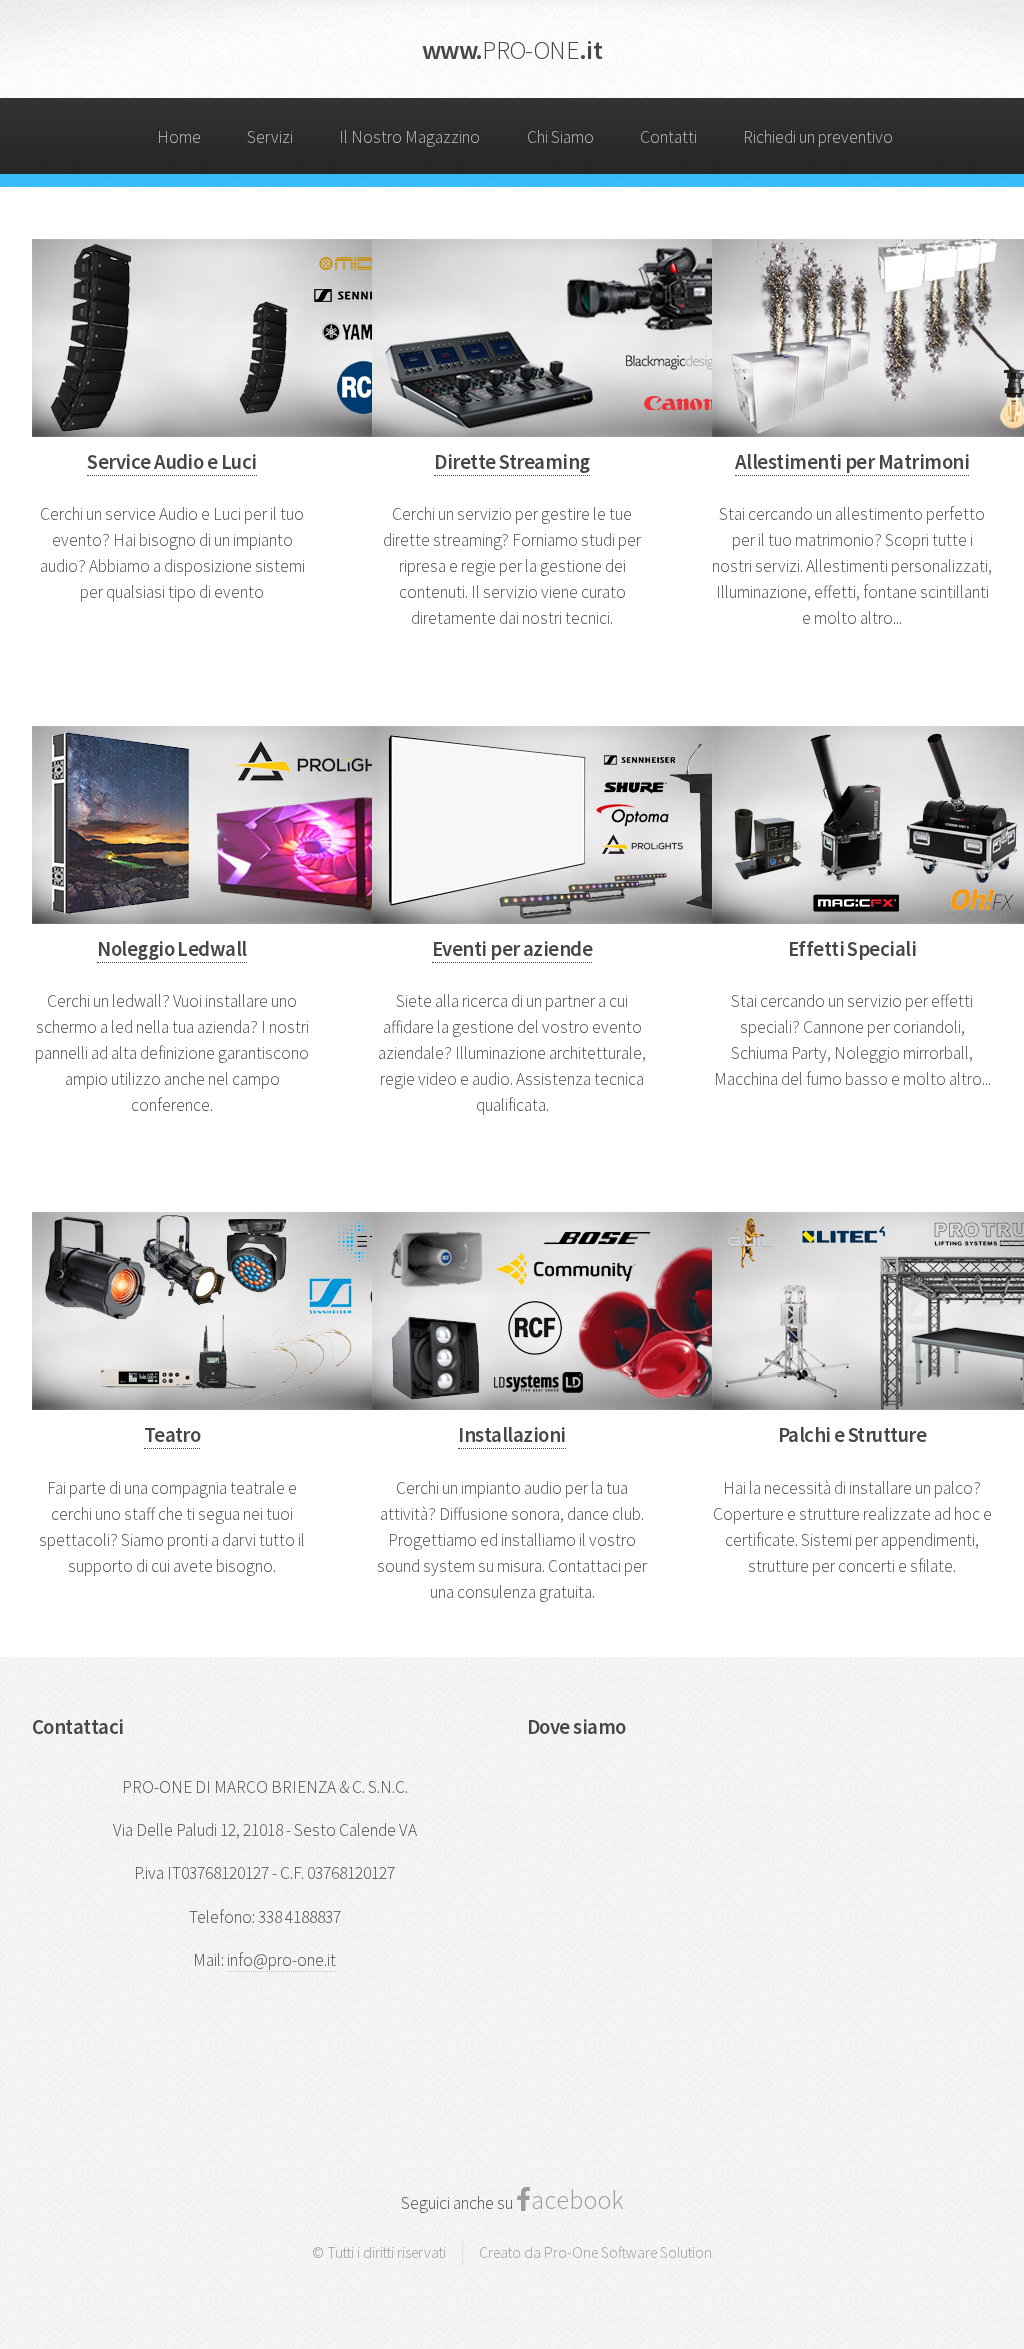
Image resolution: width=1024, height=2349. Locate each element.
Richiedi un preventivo (818, 137)
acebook (577, 2199)
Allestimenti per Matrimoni (852, 462)
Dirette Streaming (511, 462)
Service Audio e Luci (172, 462)
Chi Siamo (560, 137)
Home (179, 137)
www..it (512, 49)
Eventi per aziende (512, 949)
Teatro (172, 1435)
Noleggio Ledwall (172, 949)
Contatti (668, 137)
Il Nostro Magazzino (409, 137)
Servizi (270, 137)
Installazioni (511, 1435)
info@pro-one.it (281, 1960)
